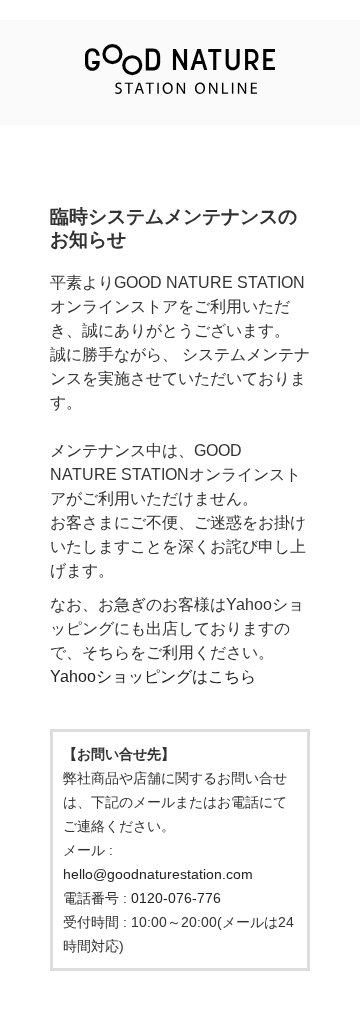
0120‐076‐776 (176, 898)
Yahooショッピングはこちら (153, 676)
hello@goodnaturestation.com (158, 874)
